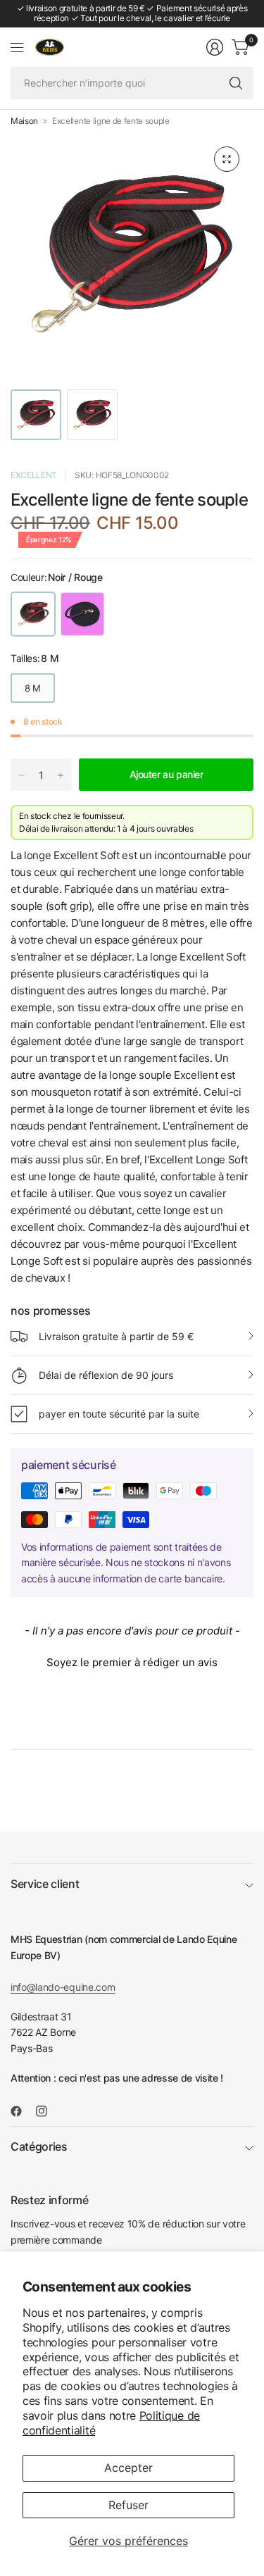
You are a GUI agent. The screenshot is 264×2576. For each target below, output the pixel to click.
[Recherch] (236, 83)
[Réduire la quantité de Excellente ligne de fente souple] (22, 775)
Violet (82, 614)
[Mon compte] (215, 47)
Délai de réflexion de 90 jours (106, 1375)
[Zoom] (227, 159)
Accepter (128, 2468)
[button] (132, 1661)
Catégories (39, 2146)
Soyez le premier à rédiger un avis (132, 1662)
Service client (45, 1884)
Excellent (34, 475)
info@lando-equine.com (63, 1987)
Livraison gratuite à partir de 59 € (116, 1336)
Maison (24, 121)
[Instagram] (47, 2111)
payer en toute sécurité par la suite (119, 1414)
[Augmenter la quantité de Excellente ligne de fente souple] (61, 775)
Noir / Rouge (33, 614)
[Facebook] (22, 2111)
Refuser (128, 2505)
